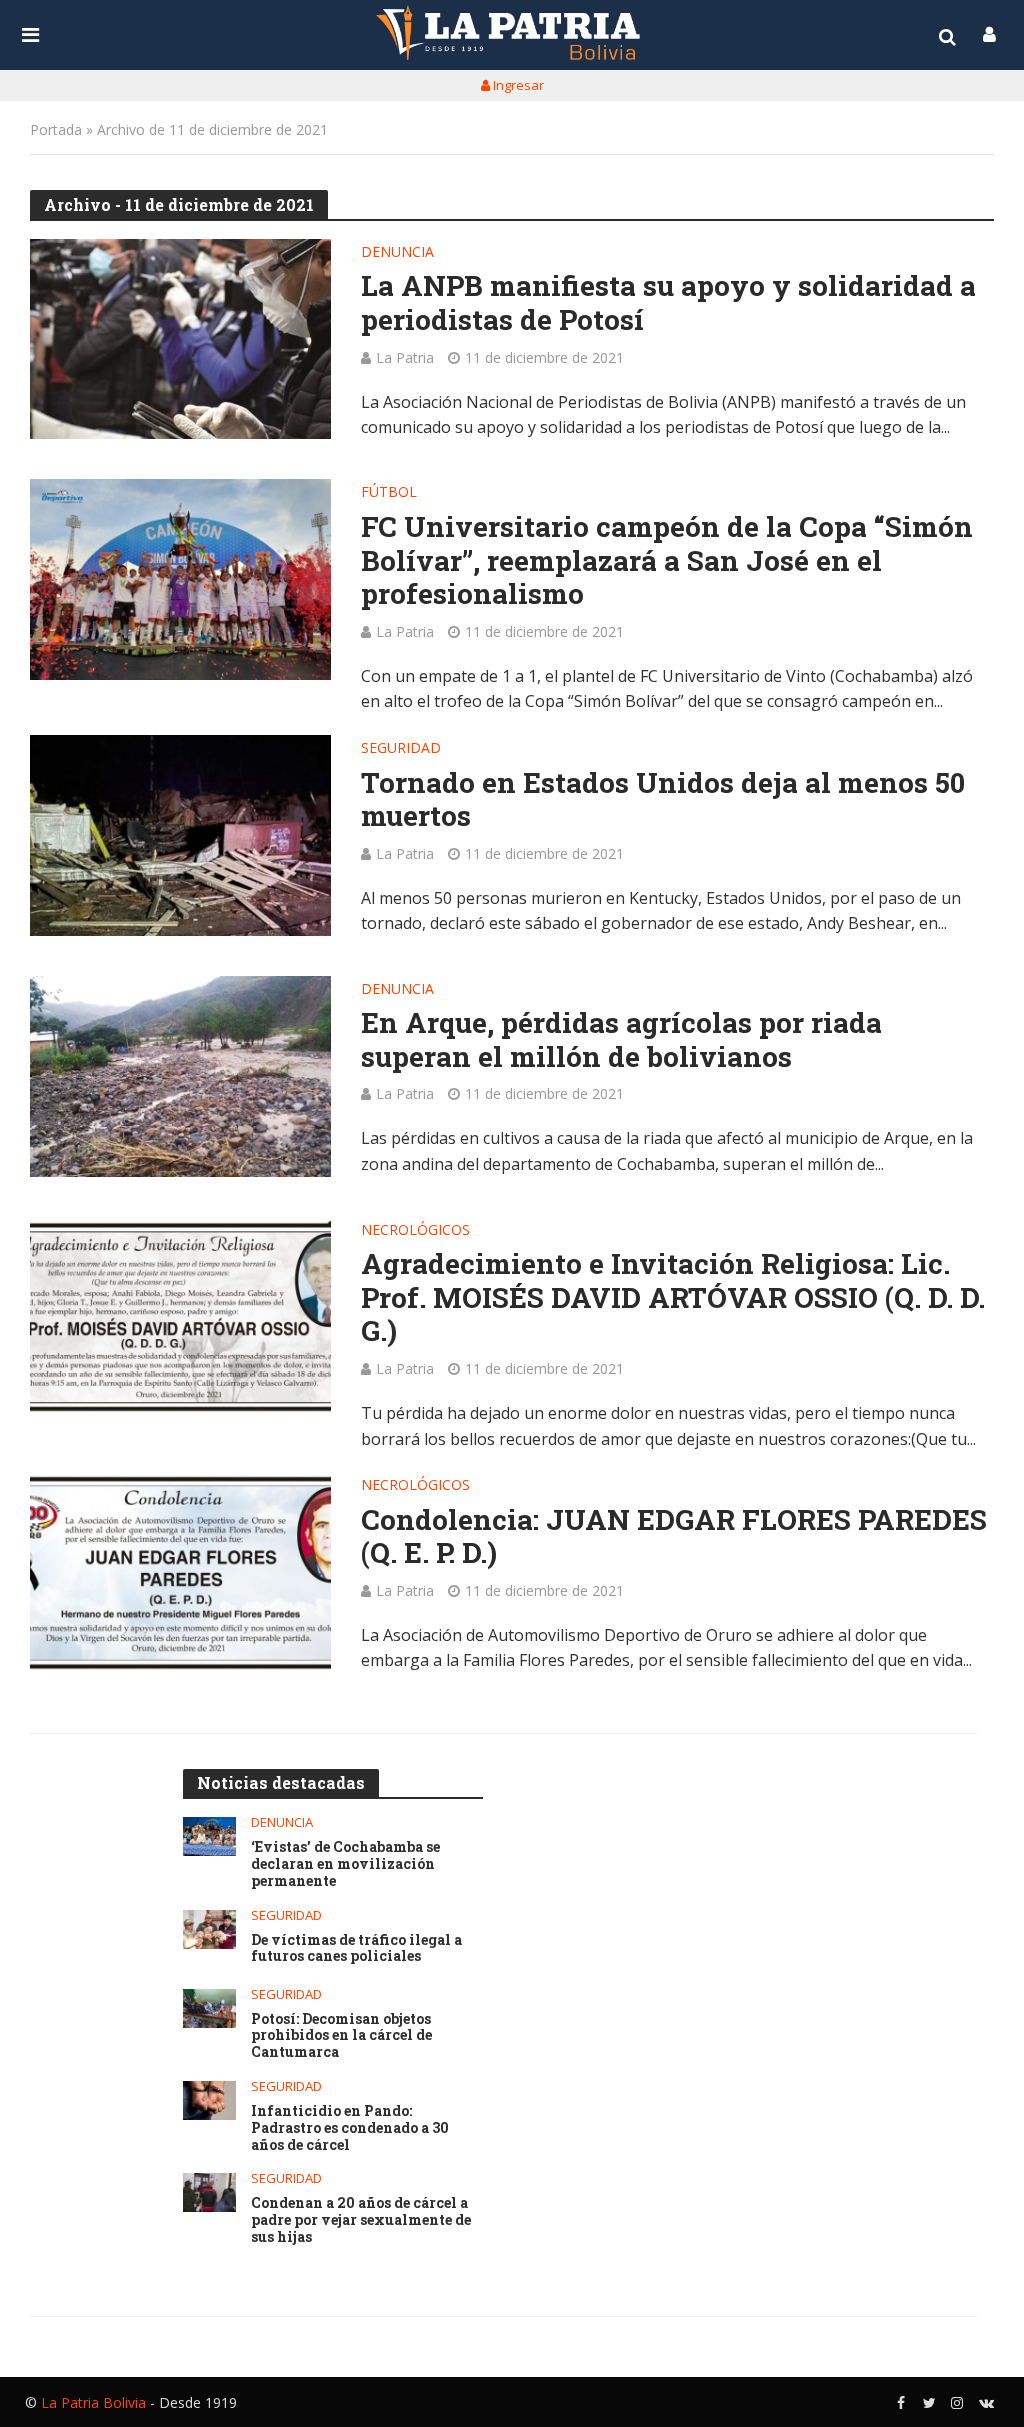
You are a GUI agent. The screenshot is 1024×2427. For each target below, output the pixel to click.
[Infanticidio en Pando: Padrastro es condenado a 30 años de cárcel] (209, 2100)
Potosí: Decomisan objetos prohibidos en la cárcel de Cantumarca (341, 2036)
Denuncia (397, 253)
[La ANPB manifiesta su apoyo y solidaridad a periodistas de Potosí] (180, 339)
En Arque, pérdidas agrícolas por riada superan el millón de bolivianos (621, 1039)
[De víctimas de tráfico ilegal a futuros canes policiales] (209, 1929)
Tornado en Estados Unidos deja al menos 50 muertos (663, 799)
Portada (56, 129)
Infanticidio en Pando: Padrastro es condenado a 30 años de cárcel (350, 2128)
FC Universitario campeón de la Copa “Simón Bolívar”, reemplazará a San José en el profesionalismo (667, 560)
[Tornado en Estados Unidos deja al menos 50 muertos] (180, 835)
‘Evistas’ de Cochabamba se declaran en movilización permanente (345, 1864)
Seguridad (401, 749)
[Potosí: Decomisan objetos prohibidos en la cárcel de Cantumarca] (209, 2008)
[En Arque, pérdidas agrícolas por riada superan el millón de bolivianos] (180, 1076)
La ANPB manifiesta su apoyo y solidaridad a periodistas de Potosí (668, 302)
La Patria (405, 357)
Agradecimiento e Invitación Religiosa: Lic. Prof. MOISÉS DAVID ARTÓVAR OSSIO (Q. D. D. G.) (673, 1297)
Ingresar (517, 85)
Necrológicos (415, 1231)
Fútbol (389, 493)
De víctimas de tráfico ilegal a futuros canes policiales (356, 1949)
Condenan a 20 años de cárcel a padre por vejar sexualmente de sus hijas (361, 2220)
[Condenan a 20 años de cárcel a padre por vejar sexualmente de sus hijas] (209, 2192)
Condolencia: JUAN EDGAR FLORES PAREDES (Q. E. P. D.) (674, 1536)
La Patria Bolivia (93, 2402)
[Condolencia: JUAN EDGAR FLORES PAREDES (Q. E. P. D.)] (180, 1572)
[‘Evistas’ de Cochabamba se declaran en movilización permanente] (209, 1836)
